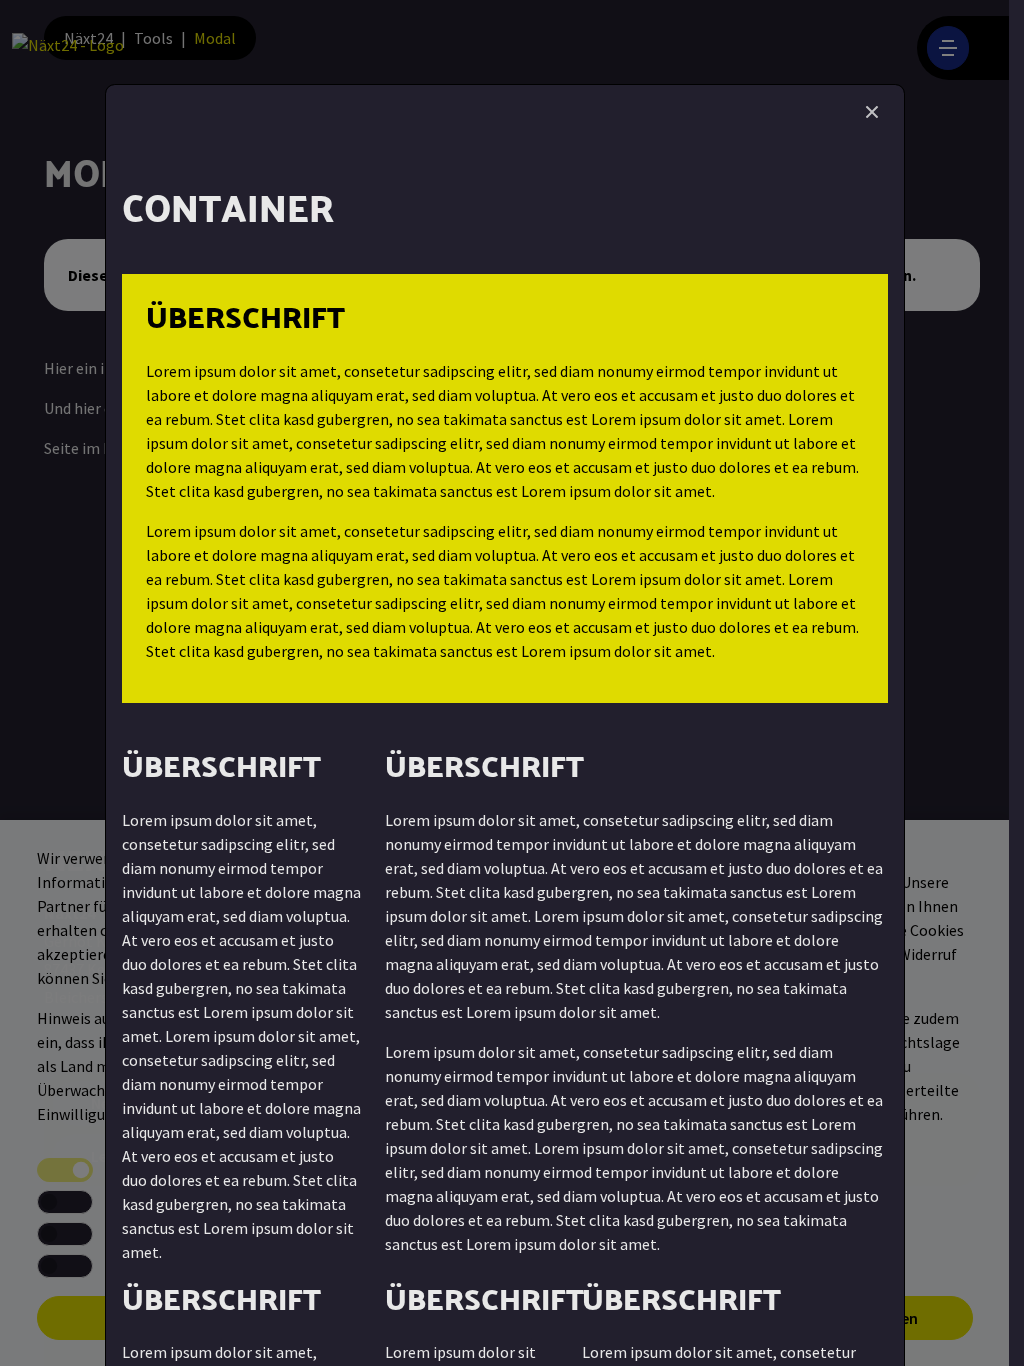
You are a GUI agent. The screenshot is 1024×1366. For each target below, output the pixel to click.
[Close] (872, 112)
